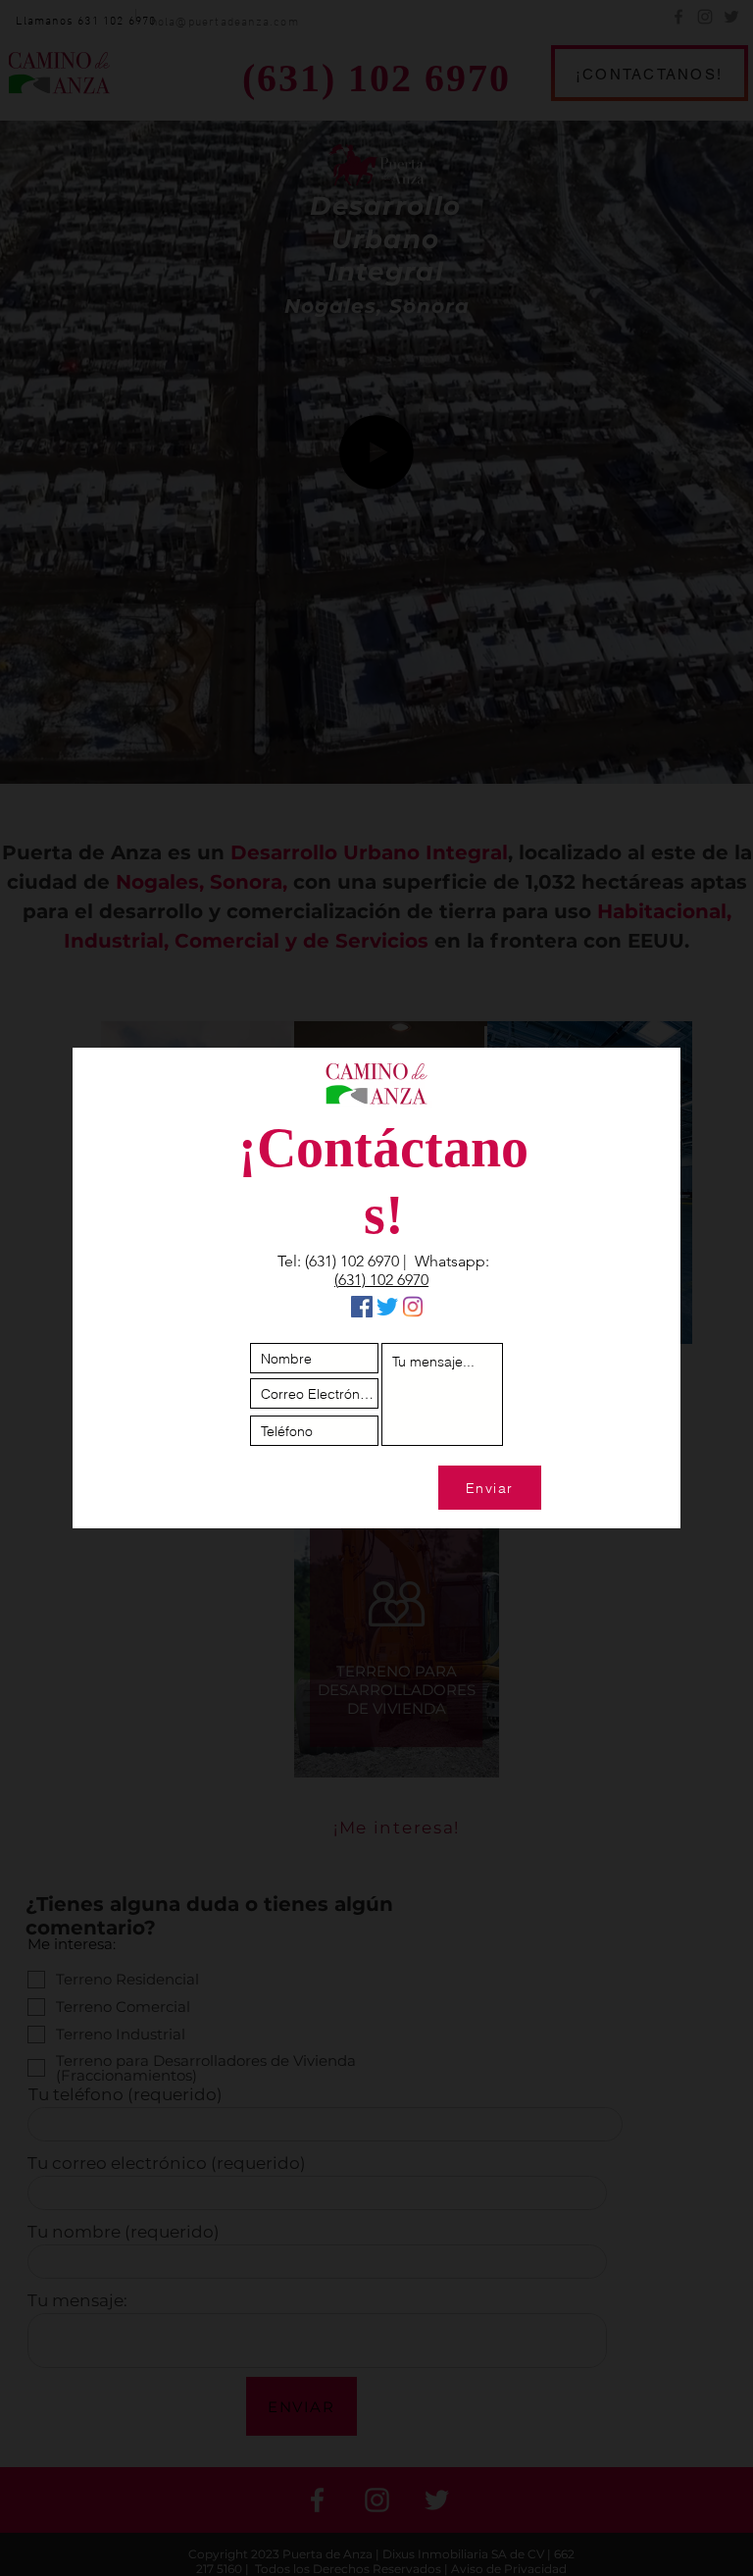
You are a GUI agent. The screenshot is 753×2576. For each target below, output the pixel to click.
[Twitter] (387, 1307)
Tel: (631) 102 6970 (338, 1261)
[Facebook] (362, 1307)
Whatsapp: (452, 1261)
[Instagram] (413, 1307)
